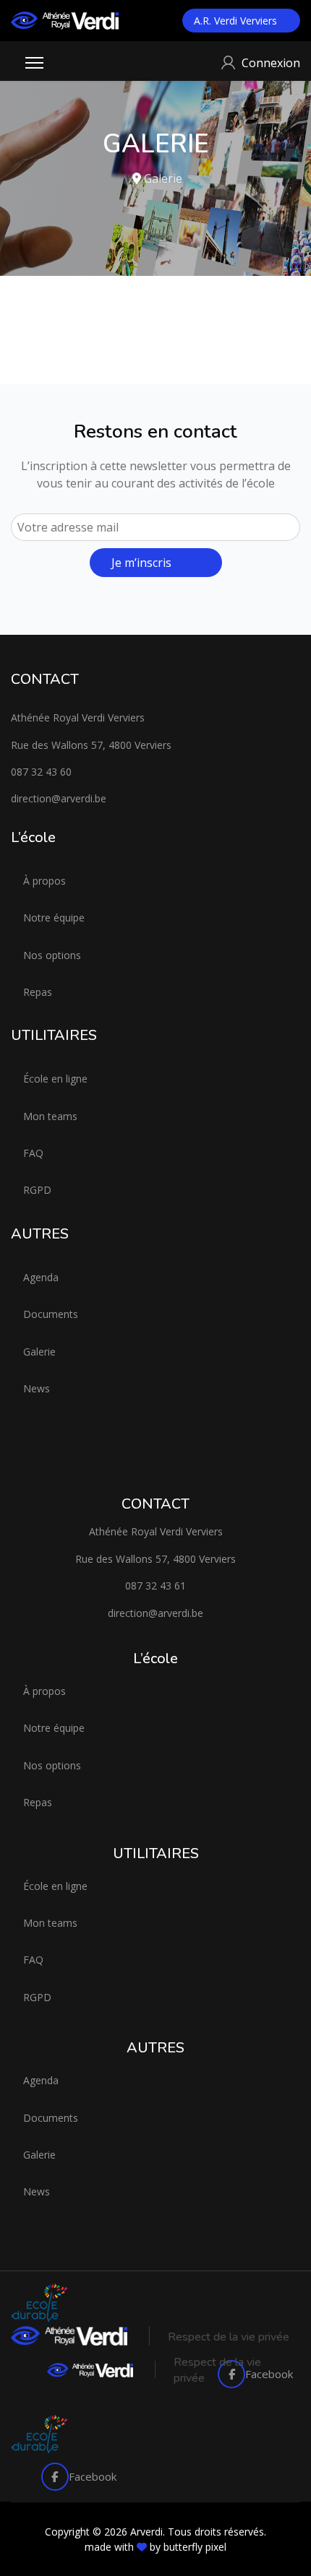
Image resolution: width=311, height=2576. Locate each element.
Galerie (39, 1352)
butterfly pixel (195, 2547)
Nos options (52, 955)
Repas (38, 992)
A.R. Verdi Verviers (237, 21)
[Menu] (34, 63)
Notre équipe (54, 918)
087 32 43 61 (155, 1586)
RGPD (37, 1190)
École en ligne (55, 1079)
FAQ (33, 1153)
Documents (51, 1314)
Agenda (41, 1277)
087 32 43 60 (41, 772)
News (37, 1388)
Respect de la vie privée (229, 2337)
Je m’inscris (141, 563)
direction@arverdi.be (59, 798)
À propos (44, 881)
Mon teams (50, 1116)
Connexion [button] (271, 63)
